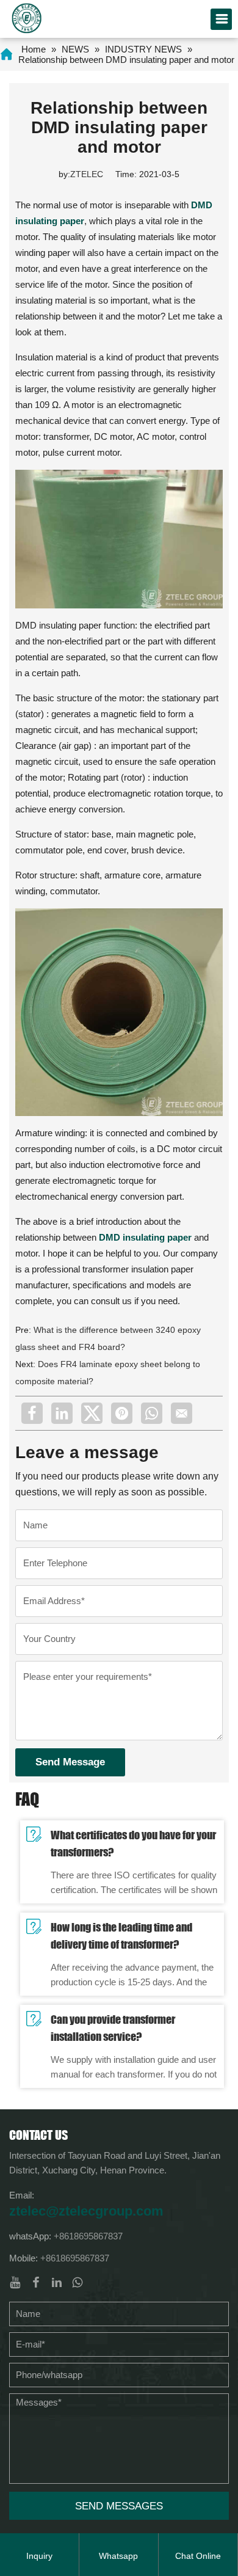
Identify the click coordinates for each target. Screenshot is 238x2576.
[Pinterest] (122, 1413)
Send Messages (119, 2506)
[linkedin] (62, 1413)
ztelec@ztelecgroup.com (86, 2211)
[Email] (182, 1413)
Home (34, 49)
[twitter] (92, 1413)
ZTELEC (87, 174)
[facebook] (32, 1413)
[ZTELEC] (27, 17)
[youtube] (15, 2282)
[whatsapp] (152, 1413)
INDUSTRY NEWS (143, 49)
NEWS (75, 49)
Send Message (70, 1762)
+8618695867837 (88, 2236)
